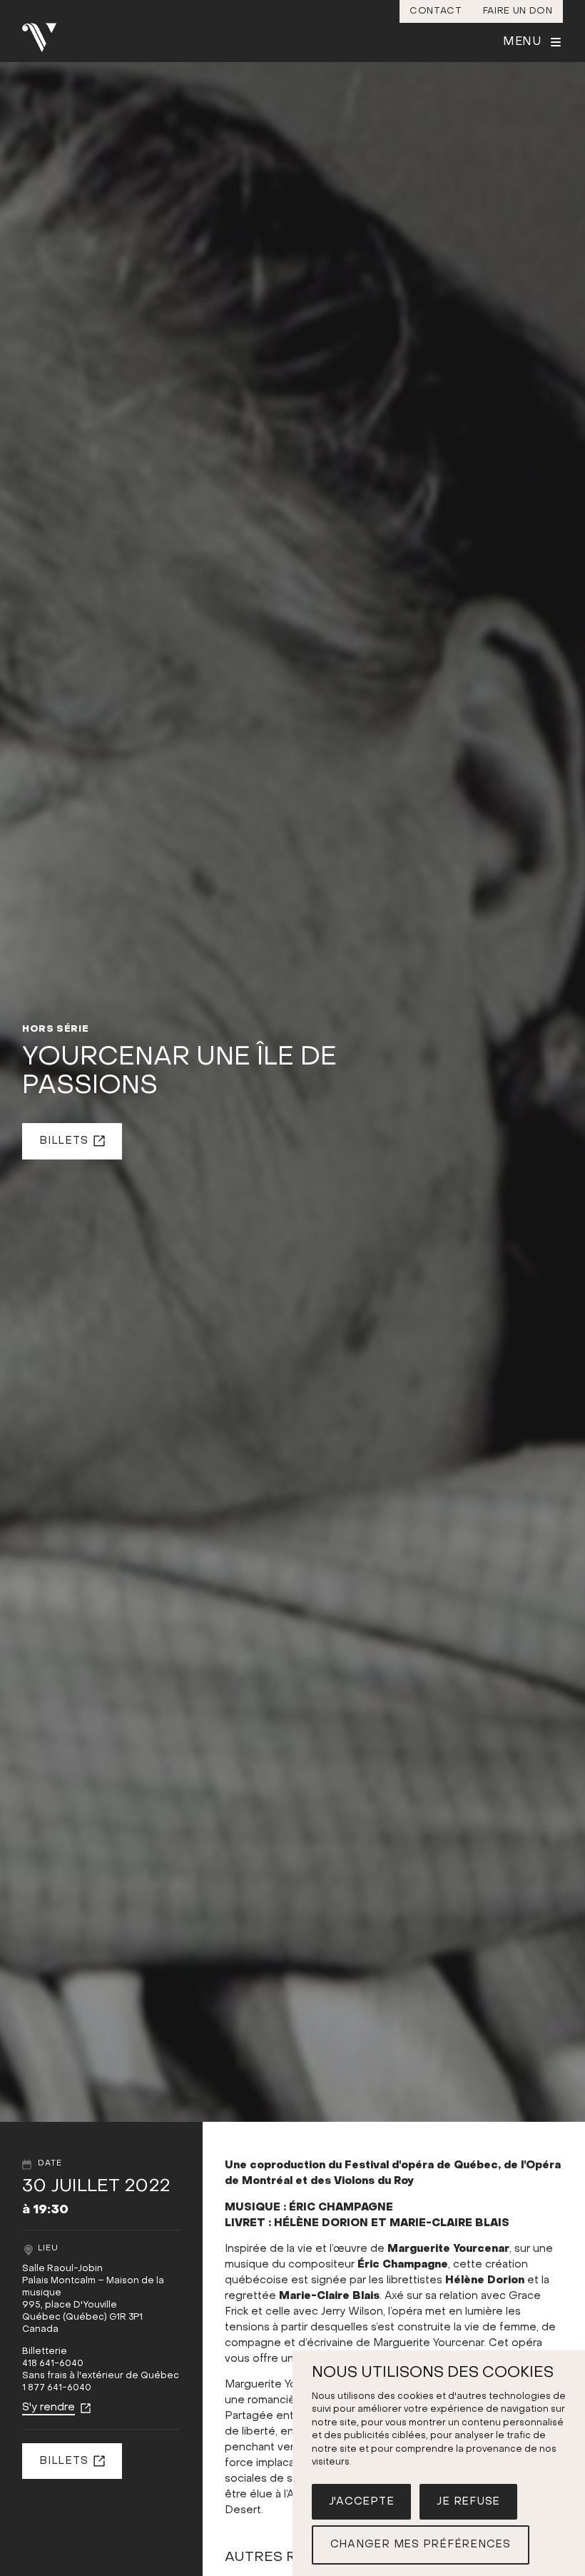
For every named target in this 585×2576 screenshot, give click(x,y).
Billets (63, 1141)
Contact (436, 11)
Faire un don (518, 11)
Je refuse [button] (468, 2502)
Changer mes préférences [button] (421, 2545)
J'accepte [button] (362, 2502)
